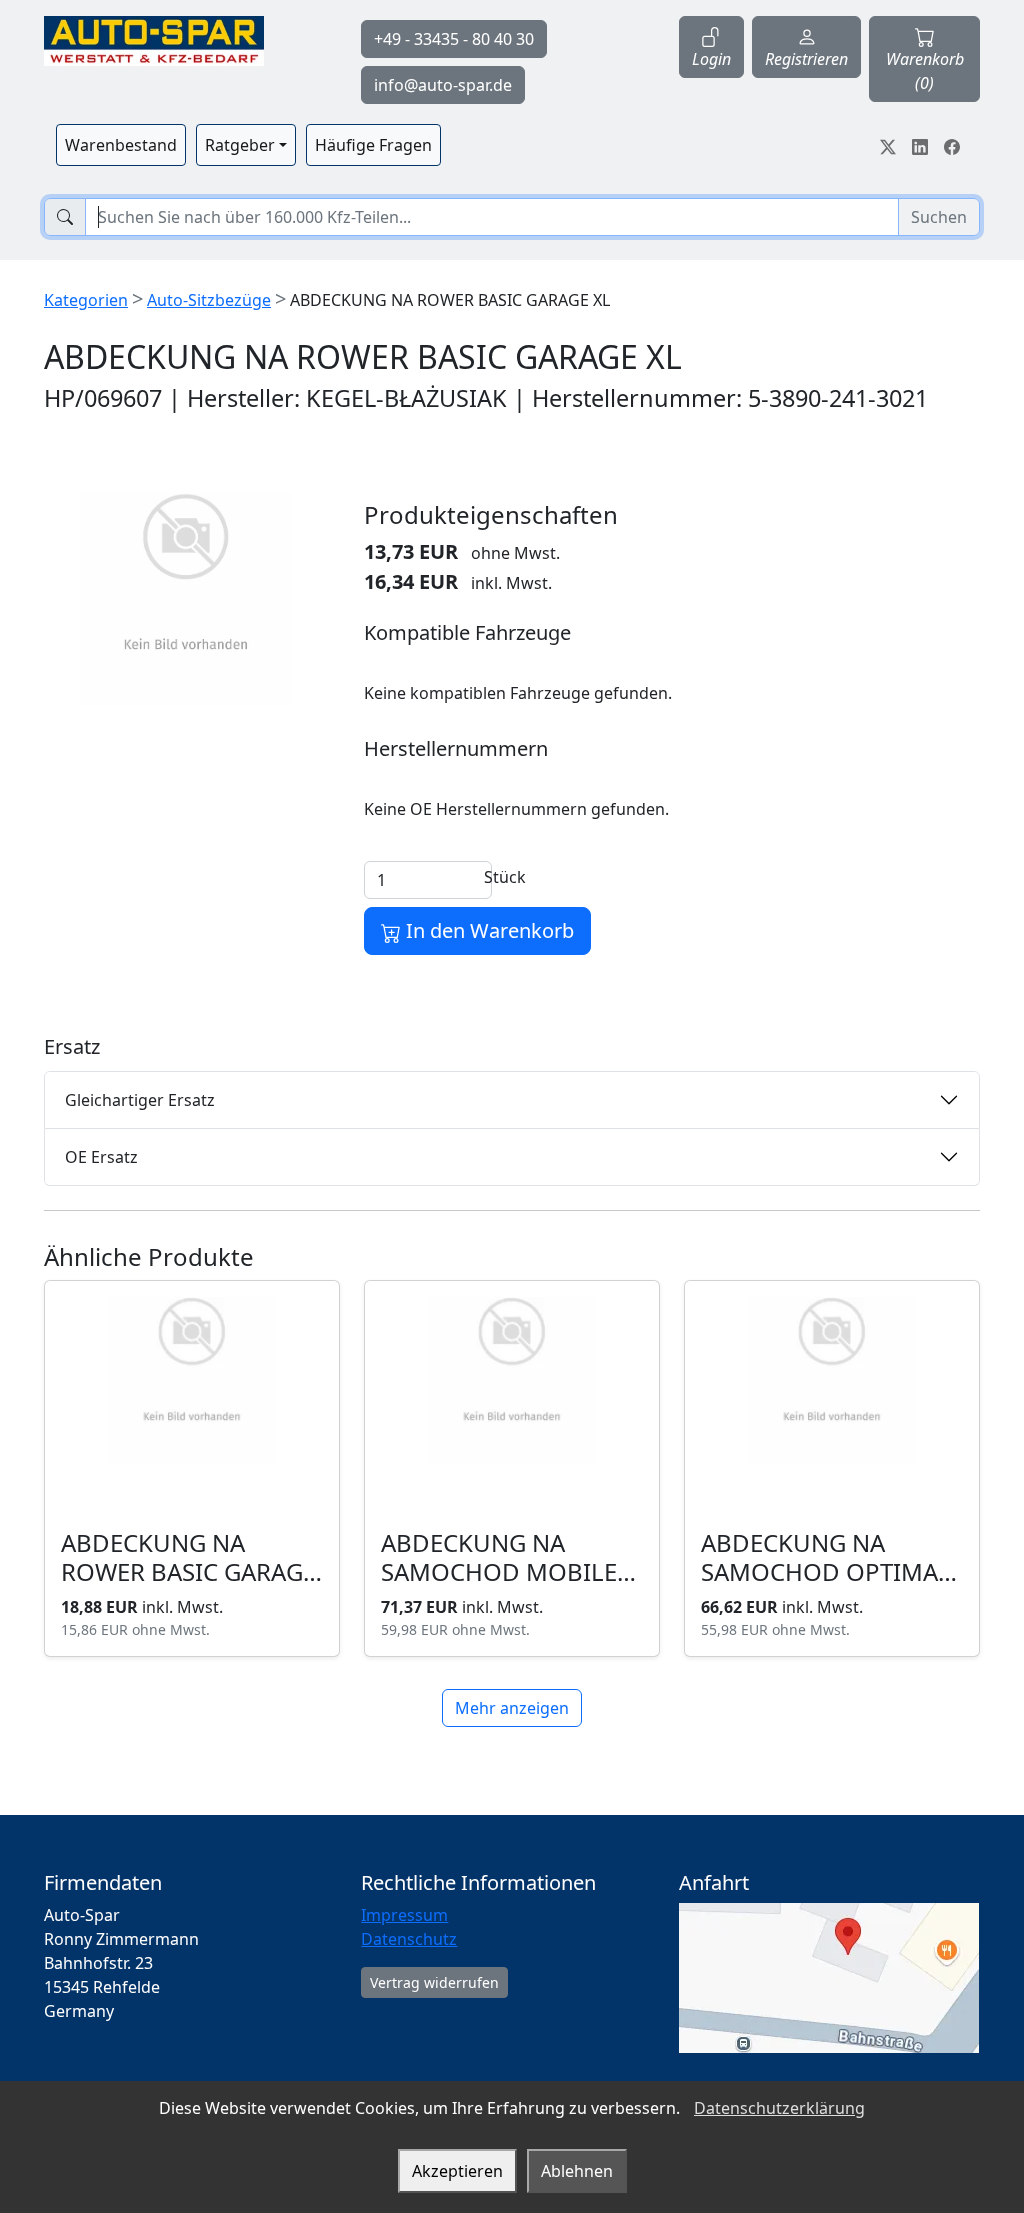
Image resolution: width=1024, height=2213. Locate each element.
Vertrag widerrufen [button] (434, 1982)
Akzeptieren (457, 2171)
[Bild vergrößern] (186, 599)
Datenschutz (409, 1939)
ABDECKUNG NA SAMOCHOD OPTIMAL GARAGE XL (826, 1571)
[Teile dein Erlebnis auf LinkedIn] (920, 145)
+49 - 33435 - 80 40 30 (454, 39)
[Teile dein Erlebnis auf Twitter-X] (888, 145)
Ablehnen (577, 2171)
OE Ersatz (101, 1157)
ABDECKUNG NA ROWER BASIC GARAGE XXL (188, 1571)
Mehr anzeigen (512, 1708)
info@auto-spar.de (443, 85)
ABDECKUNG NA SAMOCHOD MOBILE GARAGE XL (499, 1571)
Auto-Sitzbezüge (209, 300)
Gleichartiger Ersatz (140, 1100)
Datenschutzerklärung (779, 2108)
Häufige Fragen (373, 145)
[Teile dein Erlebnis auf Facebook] (952, 145)
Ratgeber (240, 145)
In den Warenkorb (487, 930)
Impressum (404, 1915)
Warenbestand (121, 145)
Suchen (939, 217)
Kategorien (86, 300)
